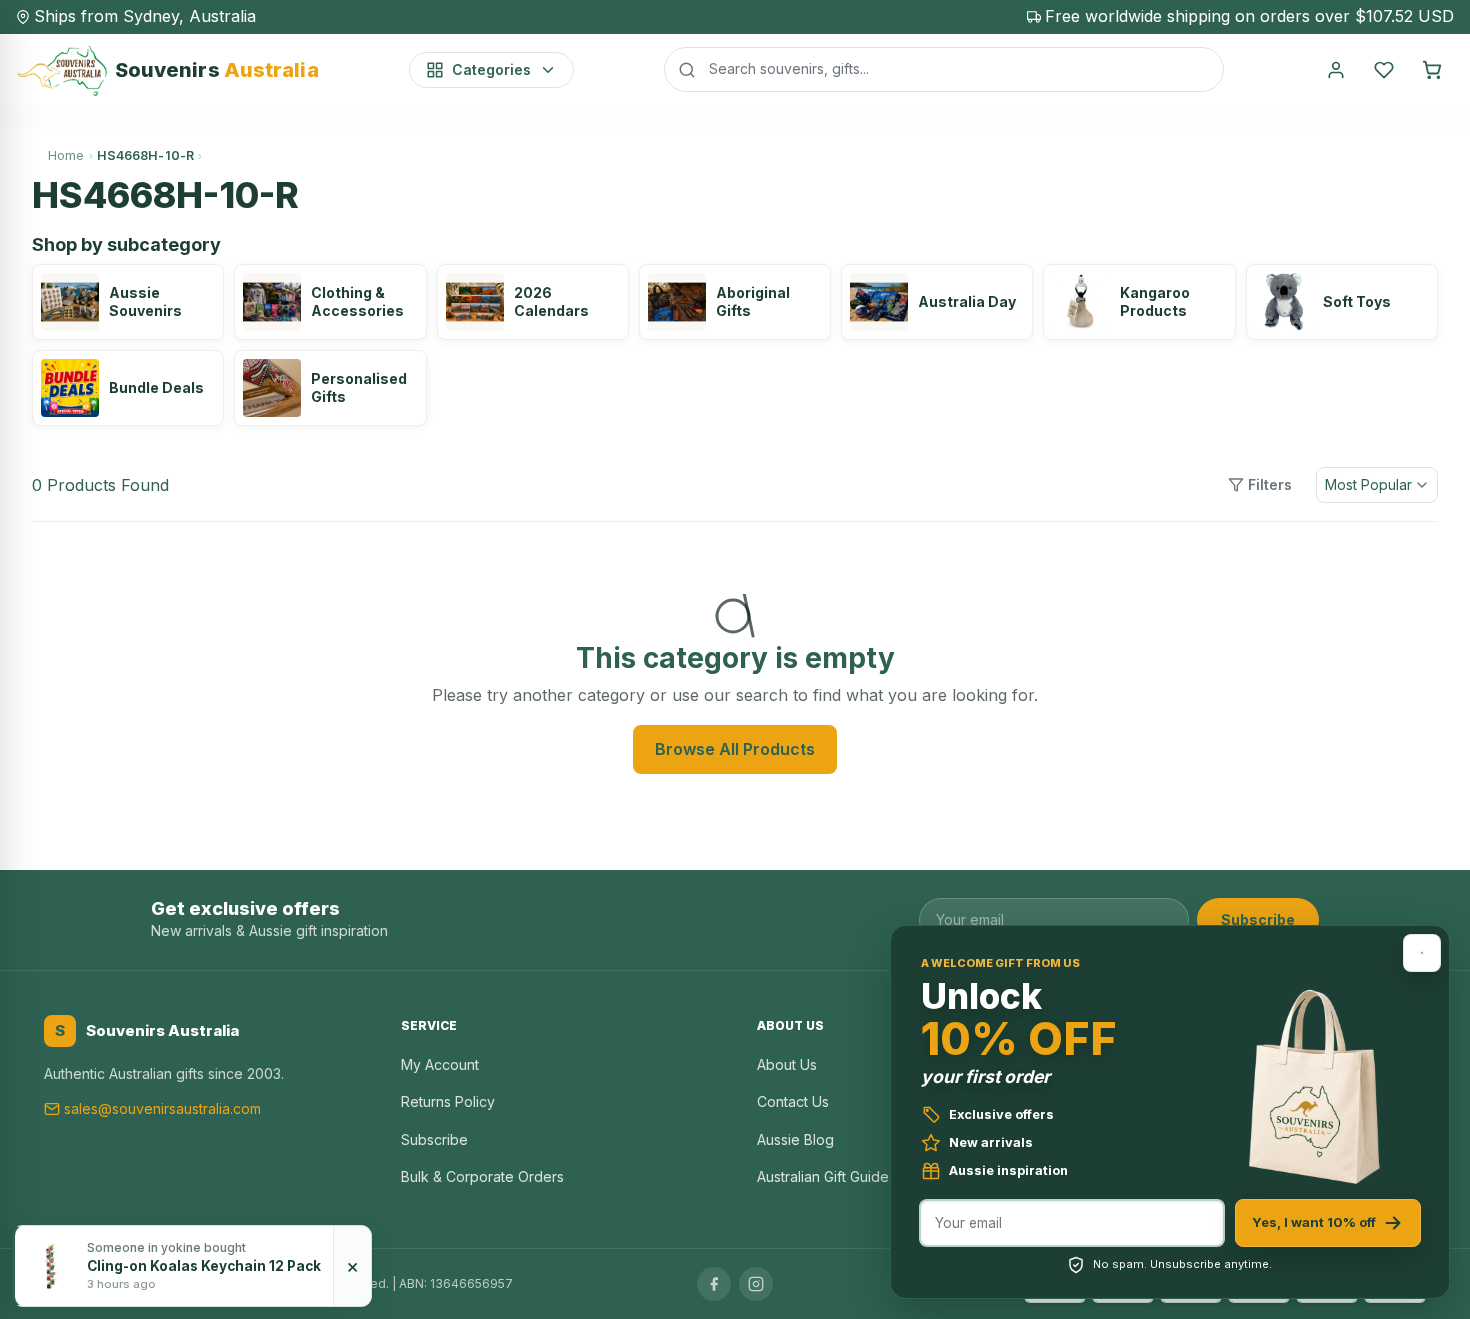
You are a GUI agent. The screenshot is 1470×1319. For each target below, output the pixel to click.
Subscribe (1258, 919)
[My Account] (1336, 70)
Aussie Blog (795, 1139)
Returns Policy (448, 1101)
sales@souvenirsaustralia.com (162, 1108)
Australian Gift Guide (823, 1176)
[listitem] (128, 302)
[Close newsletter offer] (1422, 953)
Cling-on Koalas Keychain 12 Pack (204, 1266)
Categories (491, 69)
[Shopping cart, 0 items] (1432, 70)
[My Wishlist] (1384, 70)
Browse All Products (735, 749)
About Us (787, 1064)
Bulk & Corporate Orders (482, 1176)
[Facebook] (714, 1284)
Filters (1270, 484)
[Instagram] (756, 1284)
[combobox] (944, 69)
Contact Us (793, 1101)
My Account (440, 1064)
